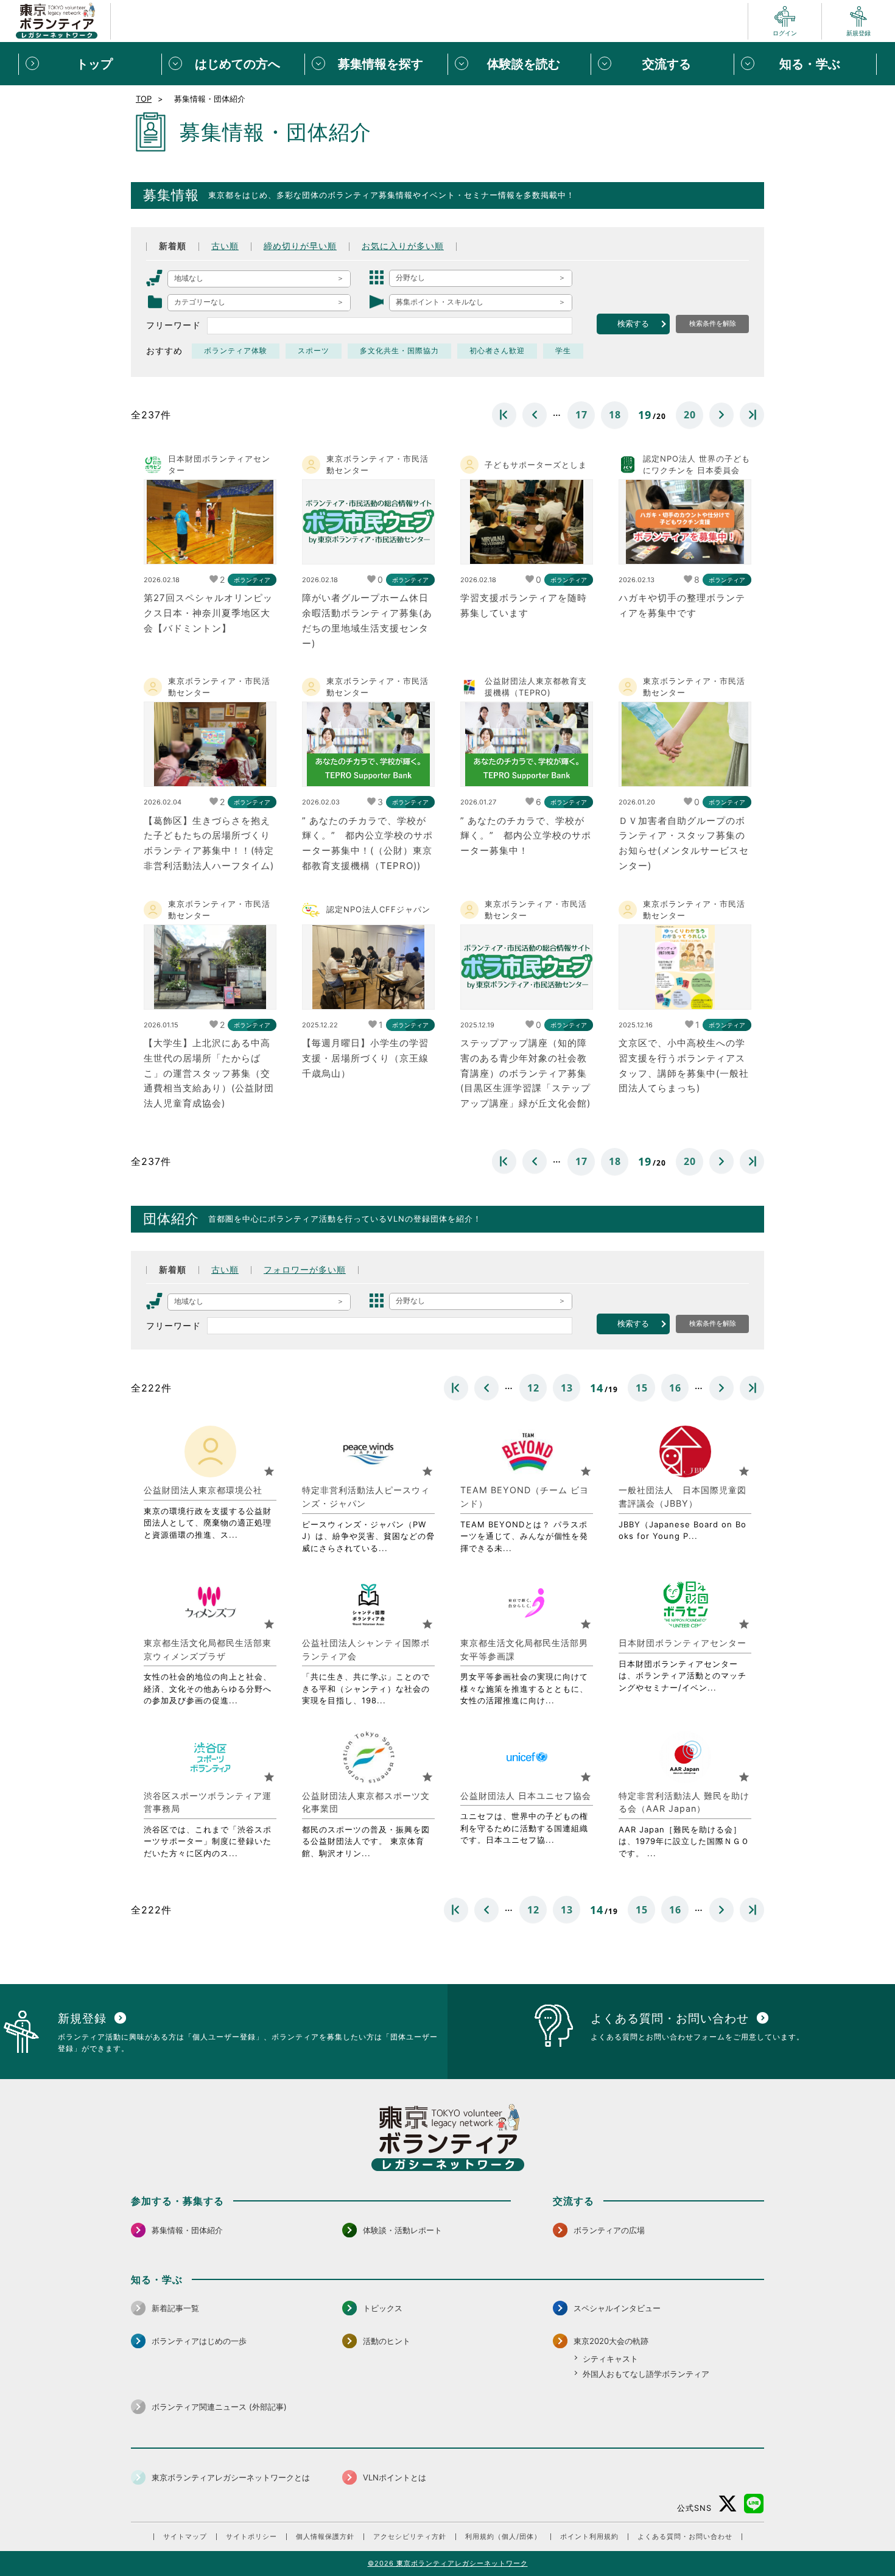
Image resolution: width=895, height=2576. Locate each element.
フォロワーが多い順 (305, 1270)
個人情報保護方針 (325, 2537)
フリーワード (174, 325)
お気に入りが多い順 (403, 246)
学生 (563, 351)
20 (690, 415)
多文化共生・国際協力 (399, 351)
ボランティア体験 (236, 351)
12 (533, 1388)
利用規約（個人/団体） (503, 2537)
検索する (633, 324)
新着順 (173, 246)
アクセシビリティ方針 (410, 2537)
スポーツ (314, 351)
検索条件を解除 (713, 323)
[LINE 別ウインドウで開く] (754, 2504)
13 (567, 1388)
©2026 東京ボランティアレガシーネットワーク (448, 2563)
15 (642, 1388)
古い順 (225, 246)
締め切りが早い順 (300, 246)
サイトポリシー (251, 2537)
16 (675, 1388)
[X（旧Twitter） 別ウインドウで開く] (728, 2504)
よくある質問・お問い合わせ (685, 2537)
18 (615, 415)
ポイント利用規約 (589, 2537)
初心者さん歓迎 (497, 351)
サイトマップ (185, 2537)
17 (581, 415)
